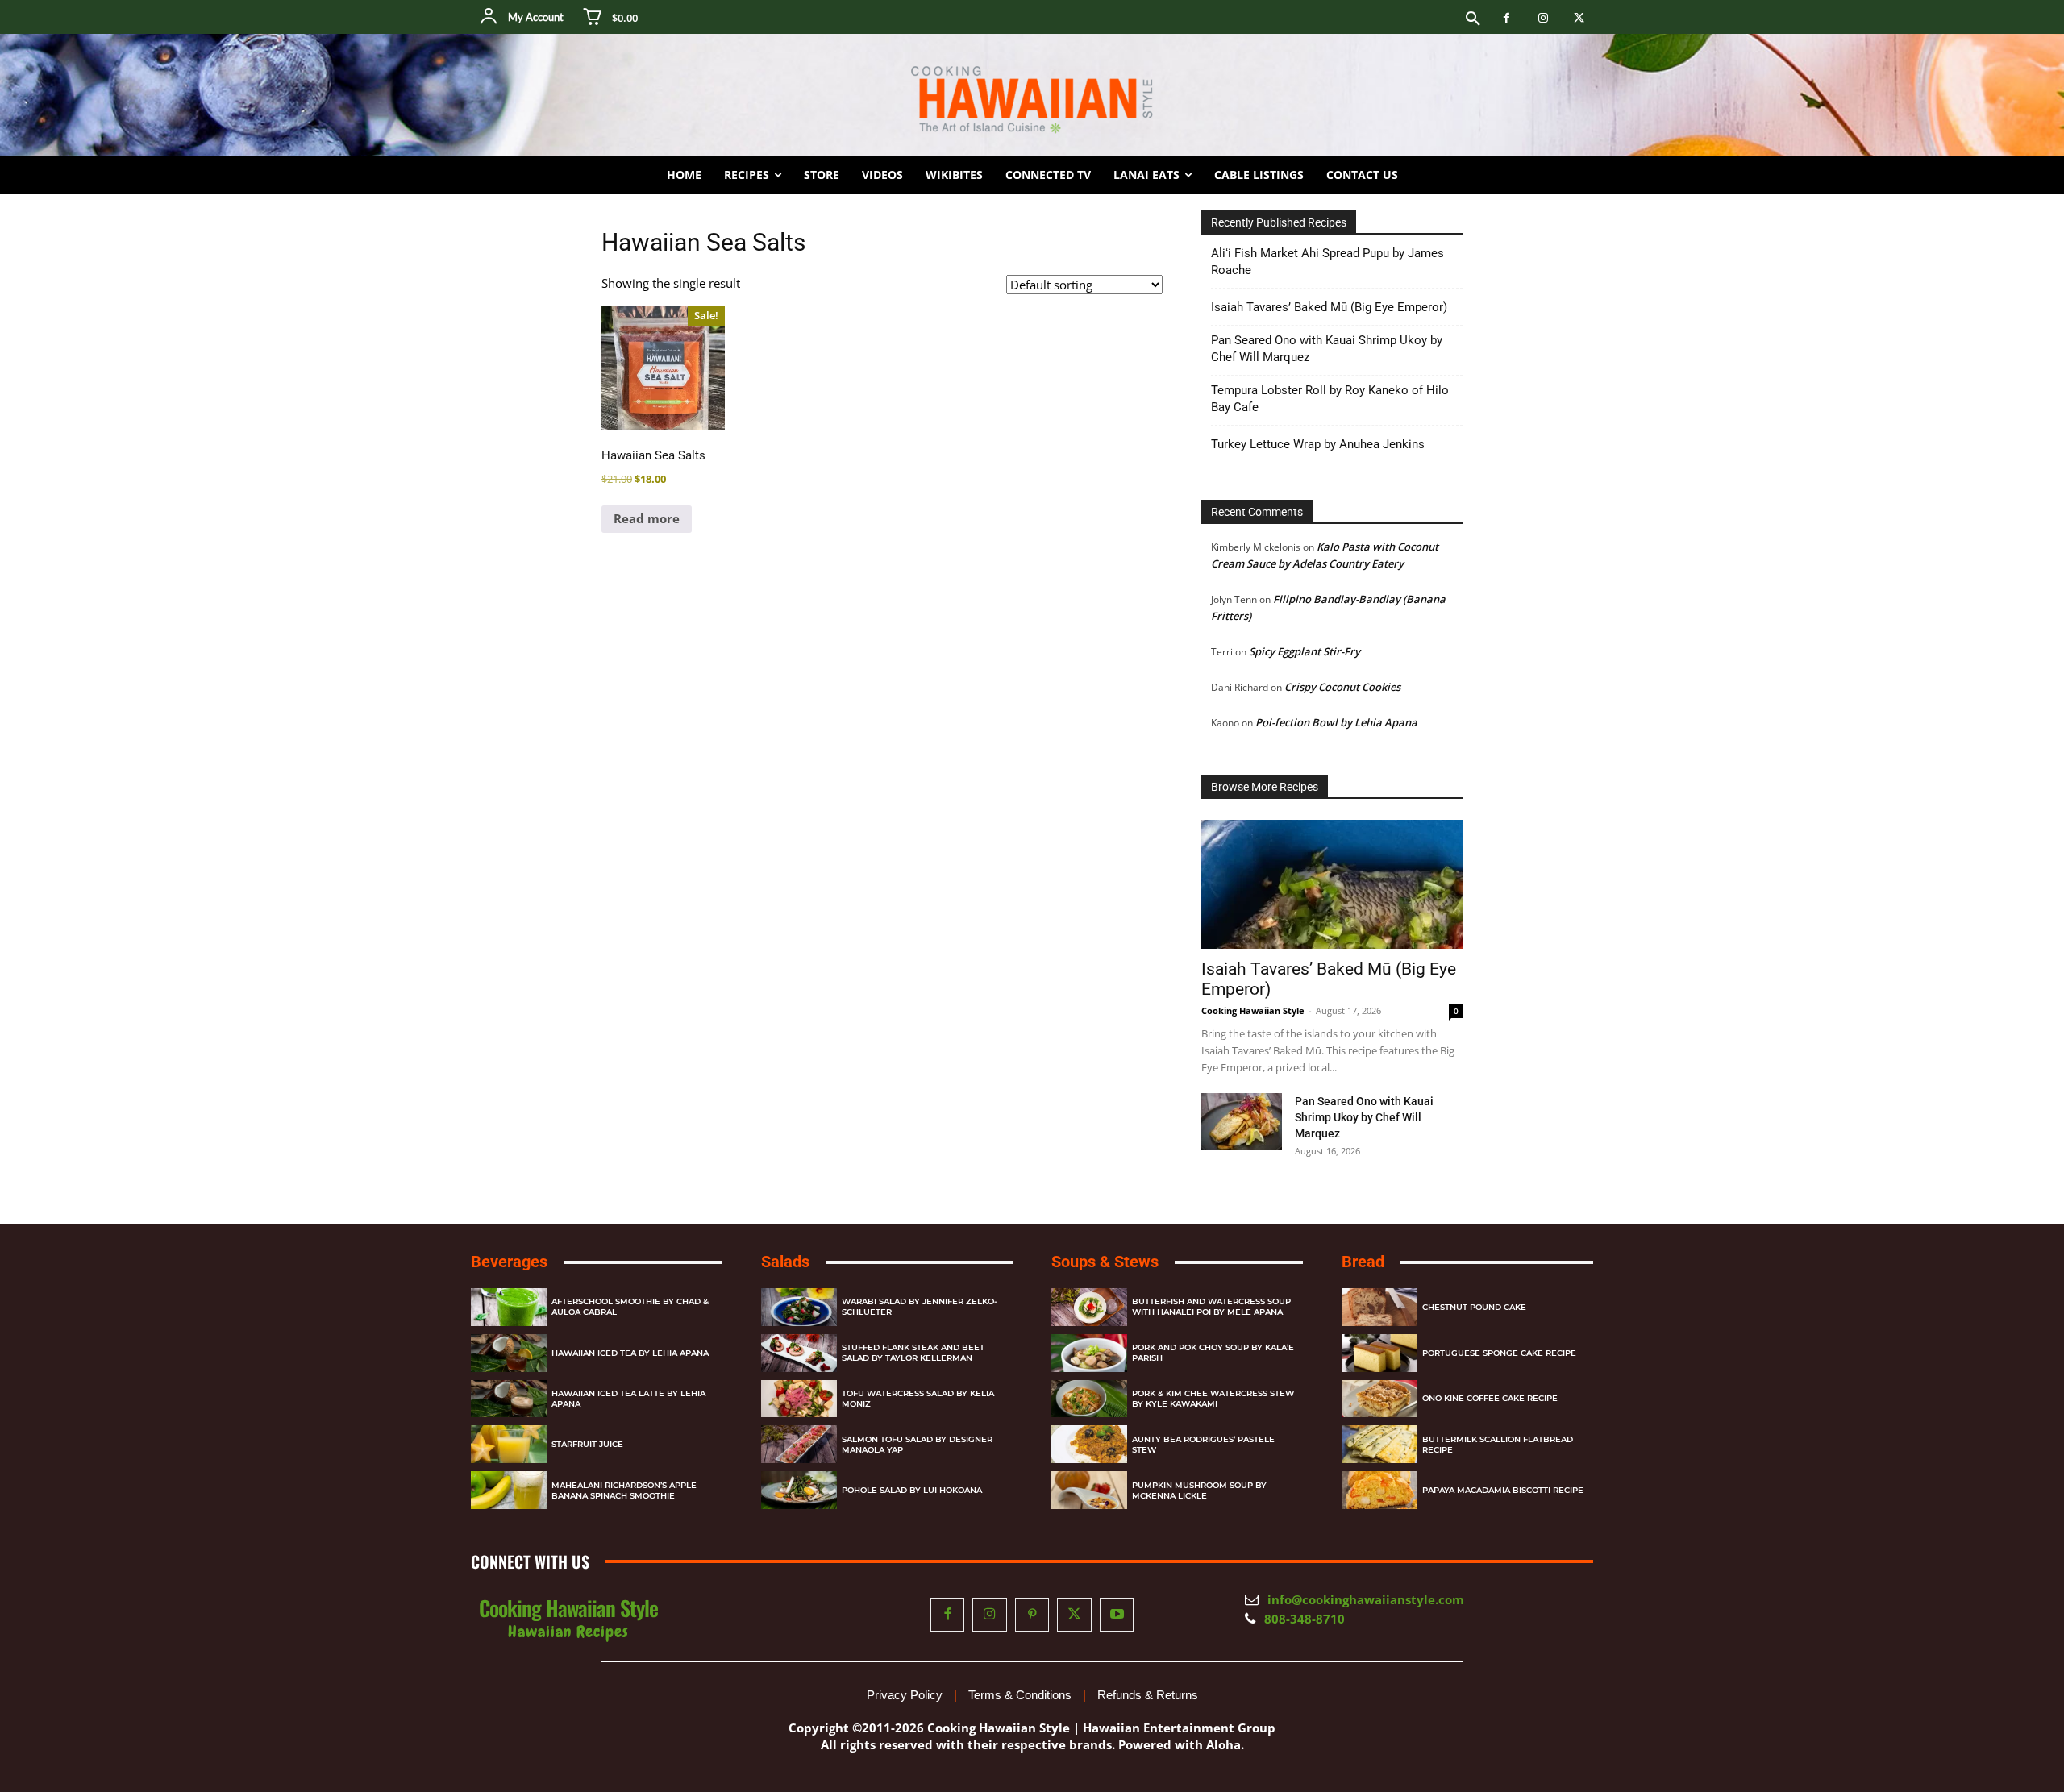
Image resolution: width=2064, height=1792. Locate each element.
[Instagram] (1543, 18)
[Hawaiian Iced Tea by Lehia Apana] (509, 1353)
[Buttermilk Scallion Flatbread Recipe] (1379, 1444)
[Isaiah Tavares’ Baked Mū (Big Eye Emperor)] (1332, 884)
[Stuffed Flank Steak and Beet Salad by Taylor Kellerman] (799, 1353)
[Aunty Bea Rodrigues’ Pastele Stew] (1089, 1444)
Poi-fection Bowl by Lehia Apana (1336, 722)
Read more (647, 518)
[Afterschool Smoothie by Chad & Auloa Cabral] (509, 1307)
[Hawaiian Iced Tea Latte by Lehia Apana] (509, 1399)
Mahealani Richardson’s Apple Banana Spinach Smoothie (624, 1491)
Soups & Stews (1105, 1262)
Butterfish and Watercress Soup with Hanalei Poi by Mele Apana (1211, 1307)
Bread (1363, 1262)
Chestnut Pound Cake (1474, 1307)
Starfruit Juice (587, 1444)
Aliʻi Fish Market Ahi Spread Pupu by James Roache (1327, 262)
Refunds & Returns (1148, 1695)
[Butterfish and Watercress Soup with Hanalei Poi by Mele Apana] (1089, 1307)
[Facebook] (1506, 18)
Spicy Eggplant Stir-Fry (1305, 651)
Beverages (509, 1262)
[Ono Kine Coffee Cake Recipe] (1379, 1399)
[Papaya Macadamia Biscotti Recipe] (1379, 1490)
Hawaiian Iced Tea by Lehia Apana (630, 1353)
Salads (785, 1262)
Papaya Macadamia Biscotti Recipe (1503, 1490)
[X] (1579, 18)
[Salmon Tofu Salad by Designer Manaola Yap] (799, 1444)
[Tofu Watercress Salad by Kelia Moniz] (799, 1399)
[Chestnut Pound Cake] (1379, 1307)
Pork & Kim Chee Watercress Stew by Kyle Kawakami (1213, 1399)
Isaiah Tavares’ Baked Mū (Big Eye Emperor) (1329, 307)
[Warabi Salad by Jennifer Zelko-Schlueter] (799, 1307)
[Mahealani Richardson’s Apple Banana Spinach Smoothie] (509, 1490)
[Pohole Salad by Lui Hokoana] (799, 1490)
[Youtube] (1117, 1615)
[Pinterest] (1032, 1615)
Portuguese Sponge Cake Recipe (1499, 1353)
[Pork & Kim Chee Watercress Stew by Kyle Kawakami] (1089, 1399)
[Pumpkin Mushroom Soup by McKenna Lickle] (1089, 1490)
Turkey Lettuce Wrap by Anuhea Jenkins (1318, 444)
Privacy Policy (905, 1695)
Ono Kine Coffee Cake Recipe (1490, 1398)
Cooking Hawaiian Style (1253, 1010)
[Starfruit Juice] (509, 1444)
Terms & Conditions (1020, 1695)
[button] (1473, 19)
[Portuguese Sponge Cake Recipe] (1379, 1353)
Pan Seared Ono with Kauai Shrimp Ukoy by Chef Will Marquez (1327, 349)
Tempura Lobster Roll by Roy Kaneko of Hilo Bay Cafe (1330, 399)
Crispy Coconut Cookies (1342, 687)
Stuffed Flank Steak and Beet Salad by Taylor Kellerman (913, 1353)
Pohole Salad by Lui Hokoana (912, 1490)
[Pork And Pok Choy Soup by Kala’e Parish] (1089, 1353)
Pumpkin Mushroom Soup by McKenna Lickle (1199, 1491)
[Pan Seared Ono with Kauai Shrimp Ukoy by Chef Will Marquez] (1242, 1121)
